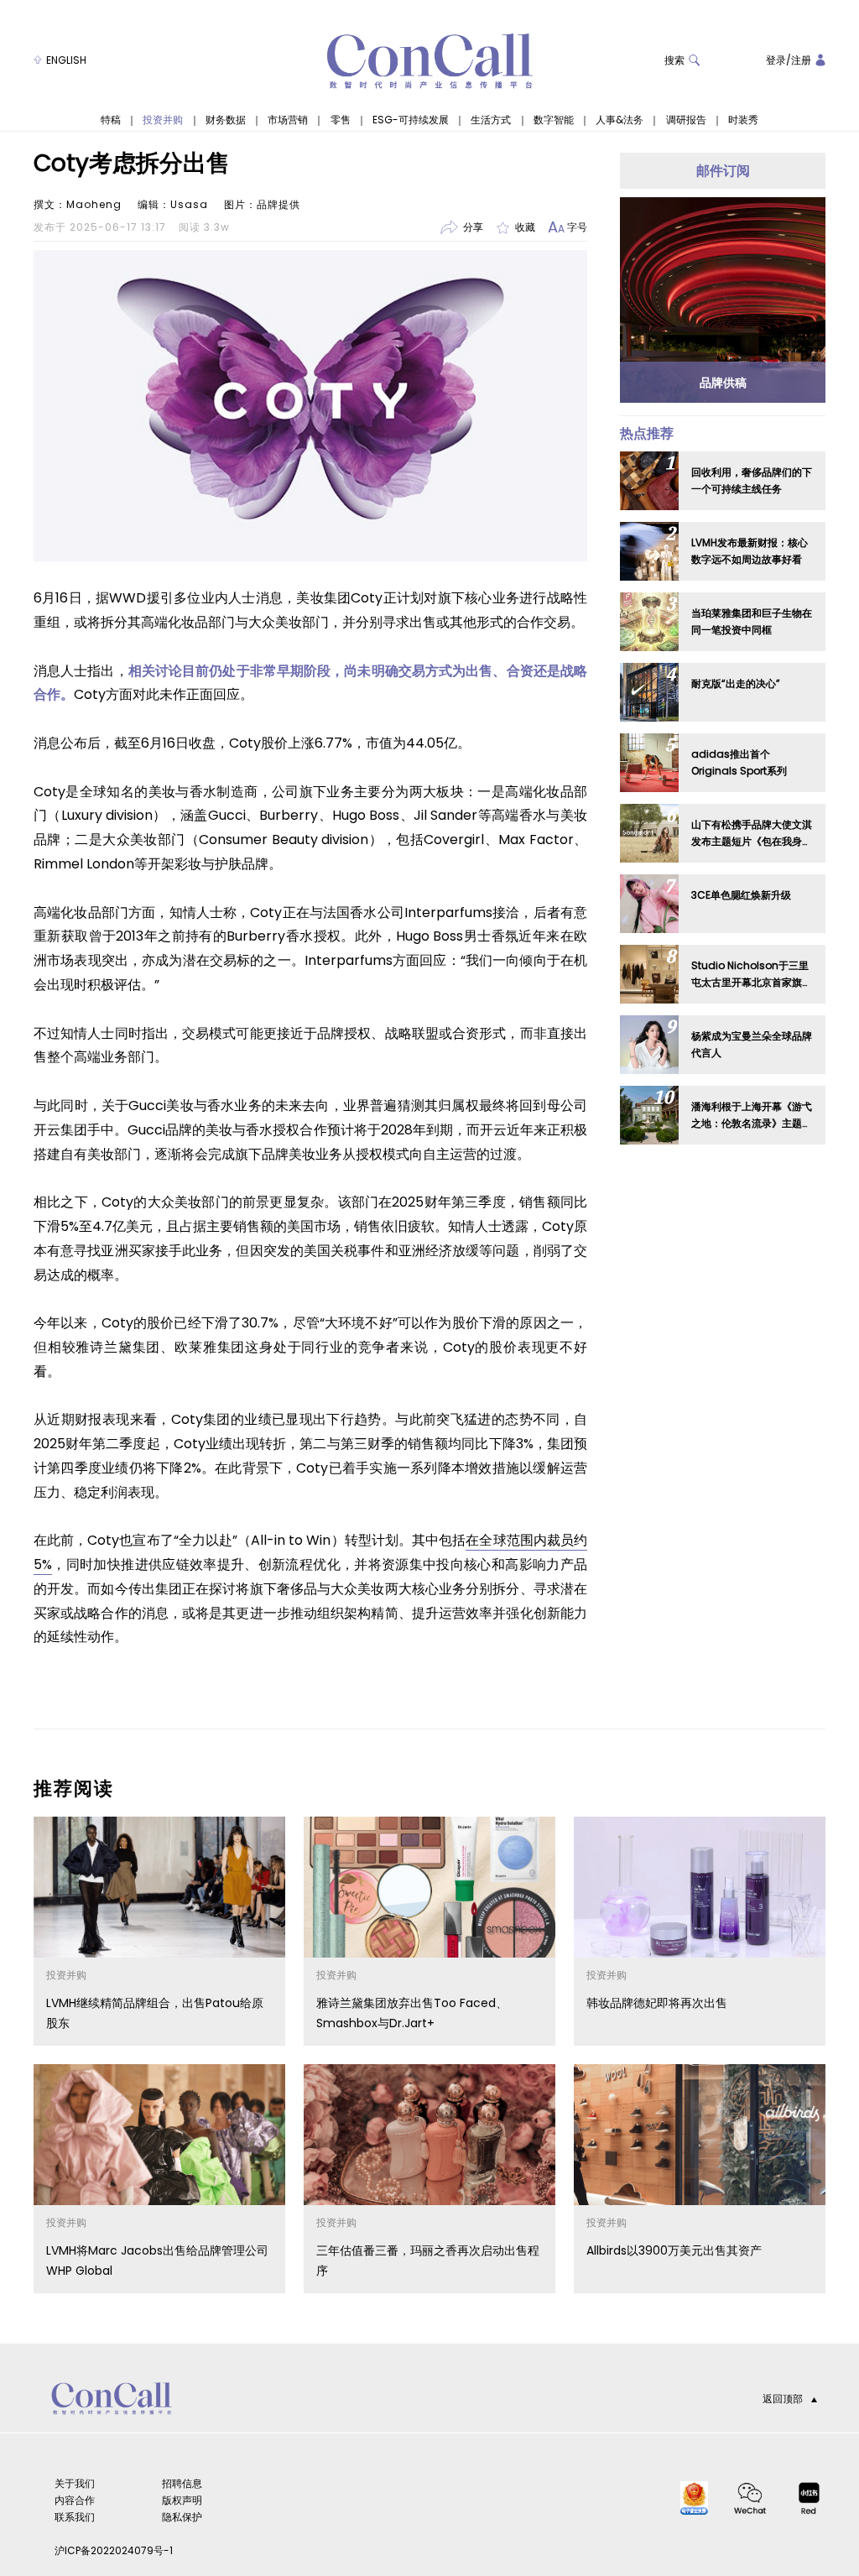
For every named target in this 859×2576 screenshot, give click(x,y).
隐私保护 (182, 2517)
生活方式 (491, 120)
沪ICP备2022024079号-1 (114, 2550)
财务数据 (226, 120)
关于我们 (75, 2483)
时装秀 (743, 120)
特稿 (111, 120)
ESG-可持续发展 (411, 120)
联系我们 (75, 2517)
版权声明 (182, 2500)
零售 (341, 120)
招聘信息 (182, 2483)
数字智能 (554, 120)
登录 (776, 60)
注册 (801, 60)
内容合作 (75, 2500)
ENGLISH (66, 60)
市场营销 (288, 120)
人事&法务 (620, 120)
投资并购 (163, 120)
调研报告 (686, 120)
